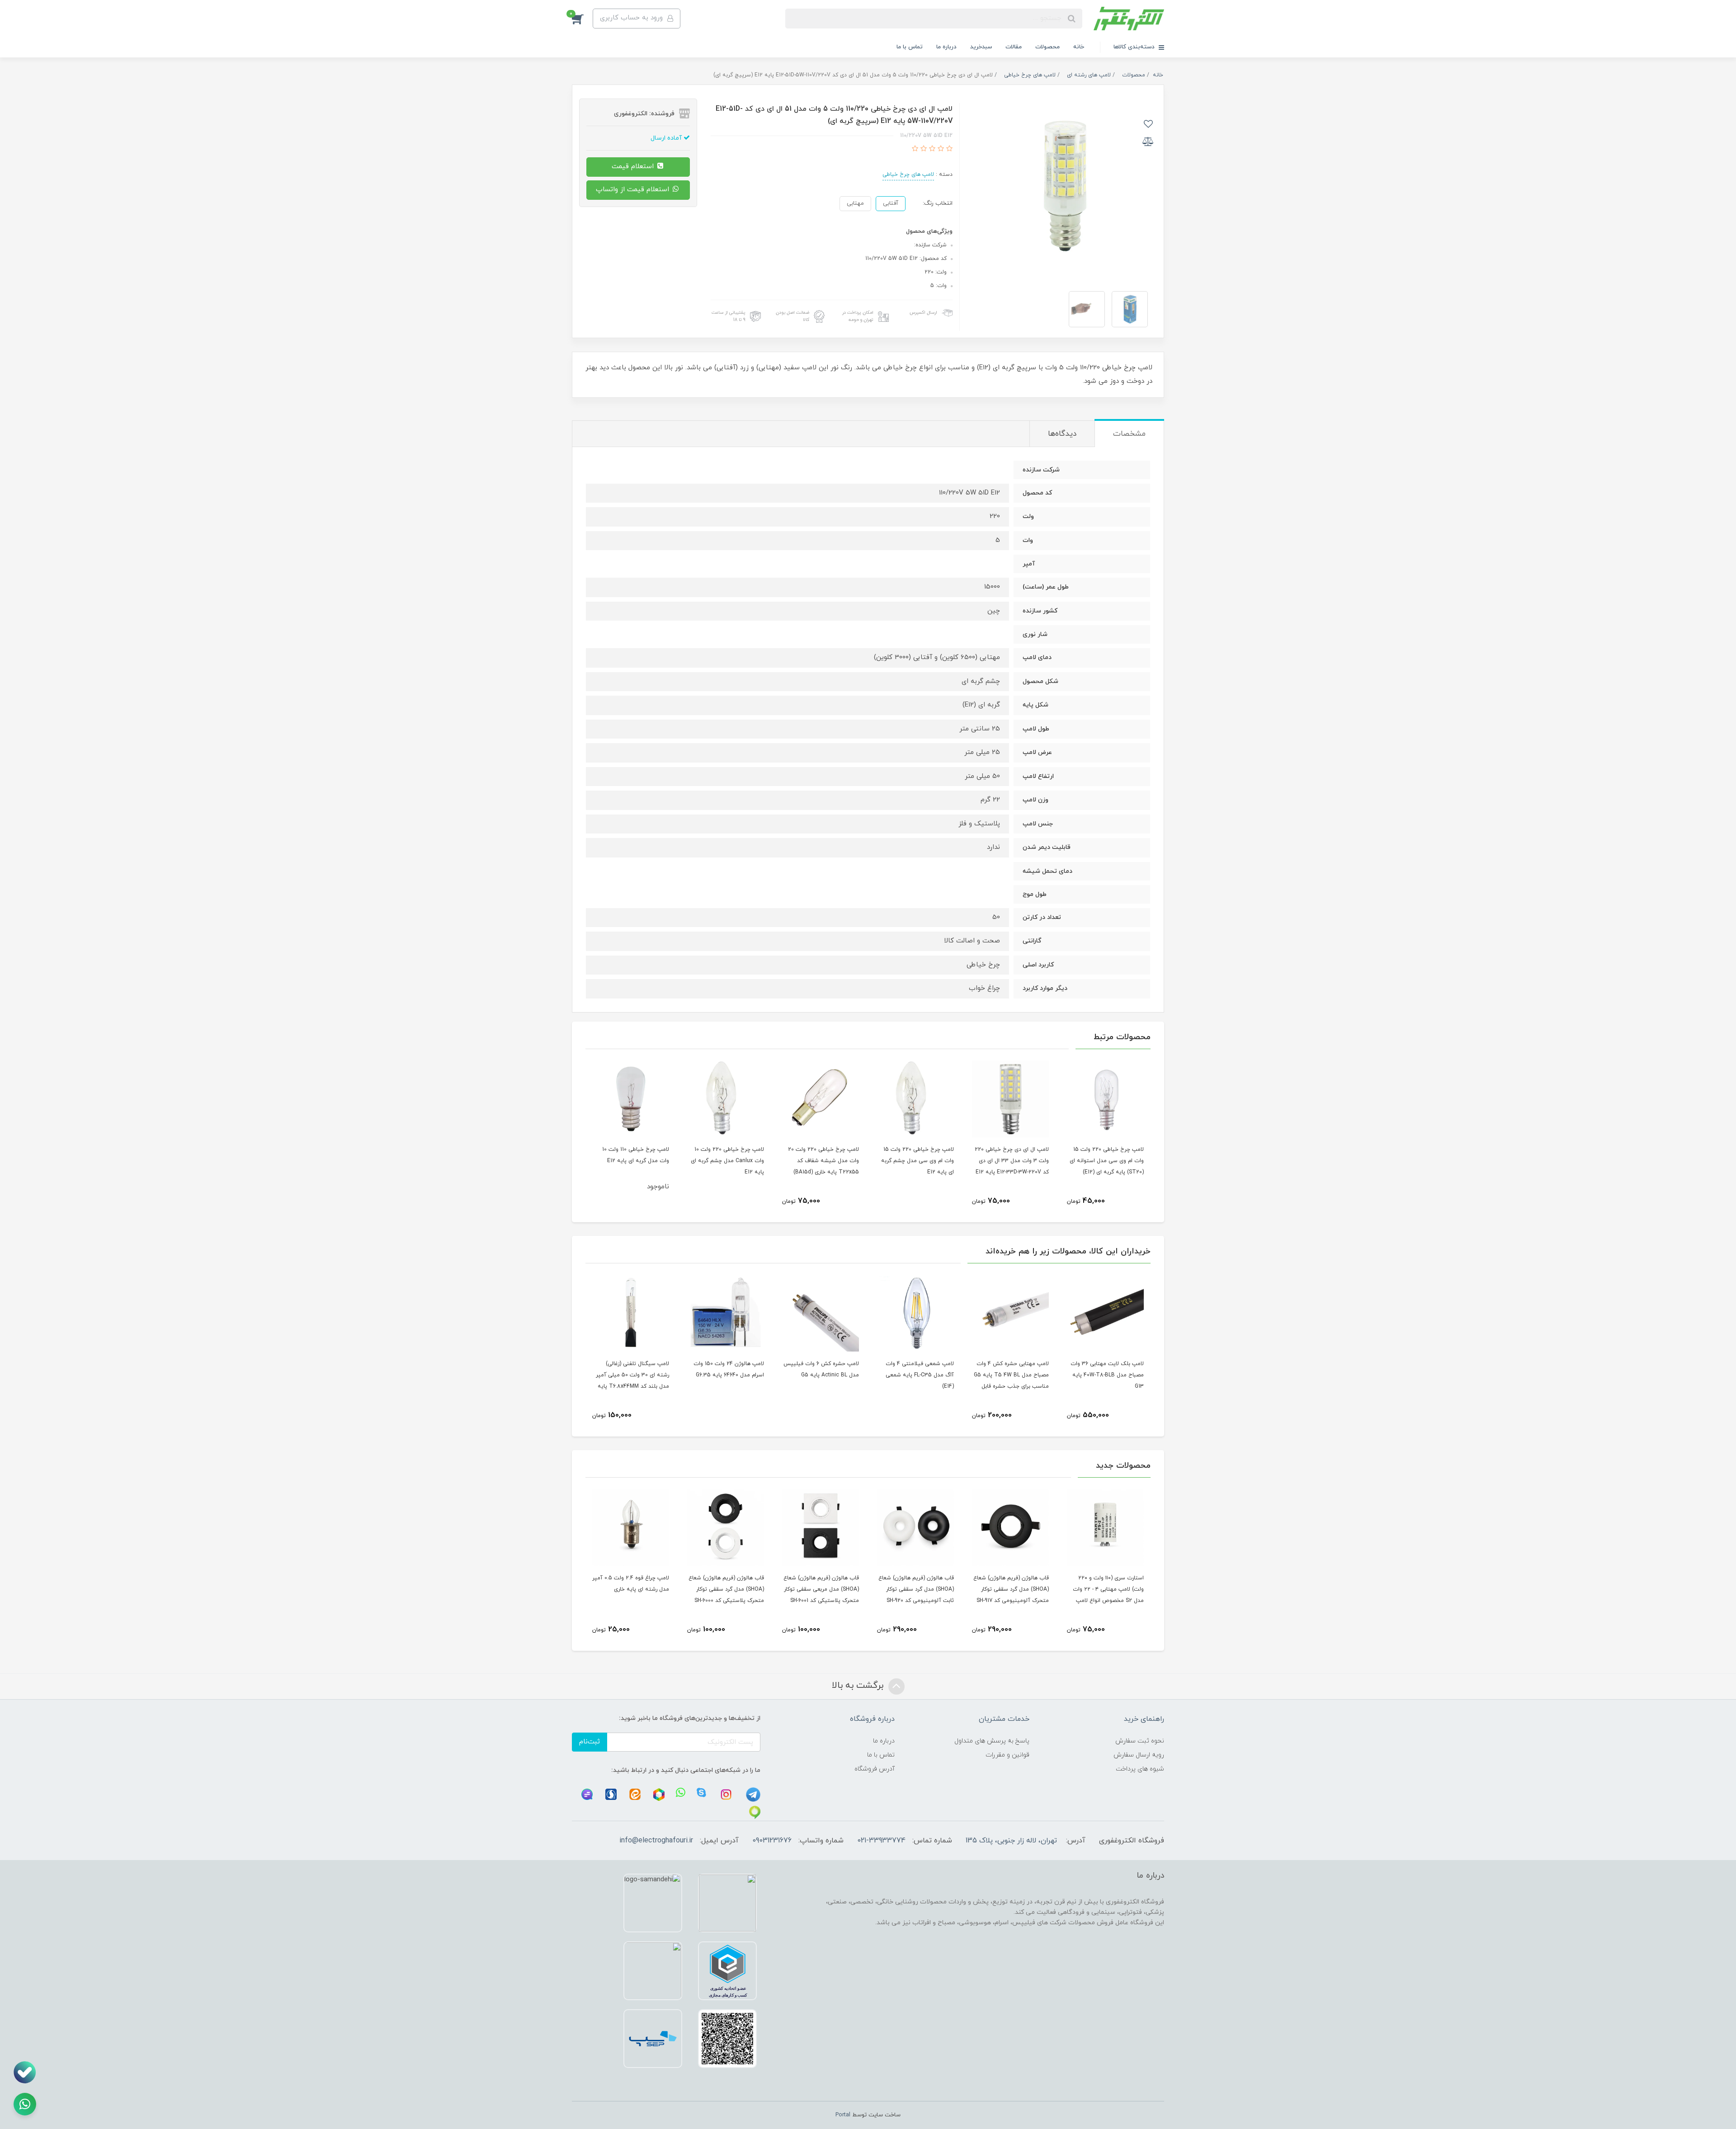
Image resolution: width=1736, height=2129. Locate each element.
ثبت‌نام (590, 1742)
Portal (843, 2115)
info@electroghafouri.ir (656, 1841)
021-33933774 (881, 1841)
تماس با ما (910, 47)
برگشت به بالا (859, 1686)
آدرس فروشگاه (875, 1769)
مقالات (1014, 47)
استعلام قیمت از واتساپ (634, 190)
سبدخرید (981, 47)
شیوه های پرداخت (1140, 1769)
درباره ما (946, 47)
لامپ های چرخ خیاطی (908, 174)
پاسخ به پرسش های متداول (992, 1741)
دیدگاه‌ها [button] (1062, 434)
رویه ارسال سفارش (1139, 1755)
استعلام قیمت (634, 167)
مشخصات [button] (1129, 434)
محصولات (1047, 47)
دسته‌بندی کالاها (1135, 47)
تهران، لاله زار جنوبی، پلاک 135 (1011, 1841)
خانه (1079, 47)
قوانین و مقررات (1007, 1755)
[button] (582, 19)
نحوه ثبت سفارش (1140, 1741)
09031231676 (772, 1841)
